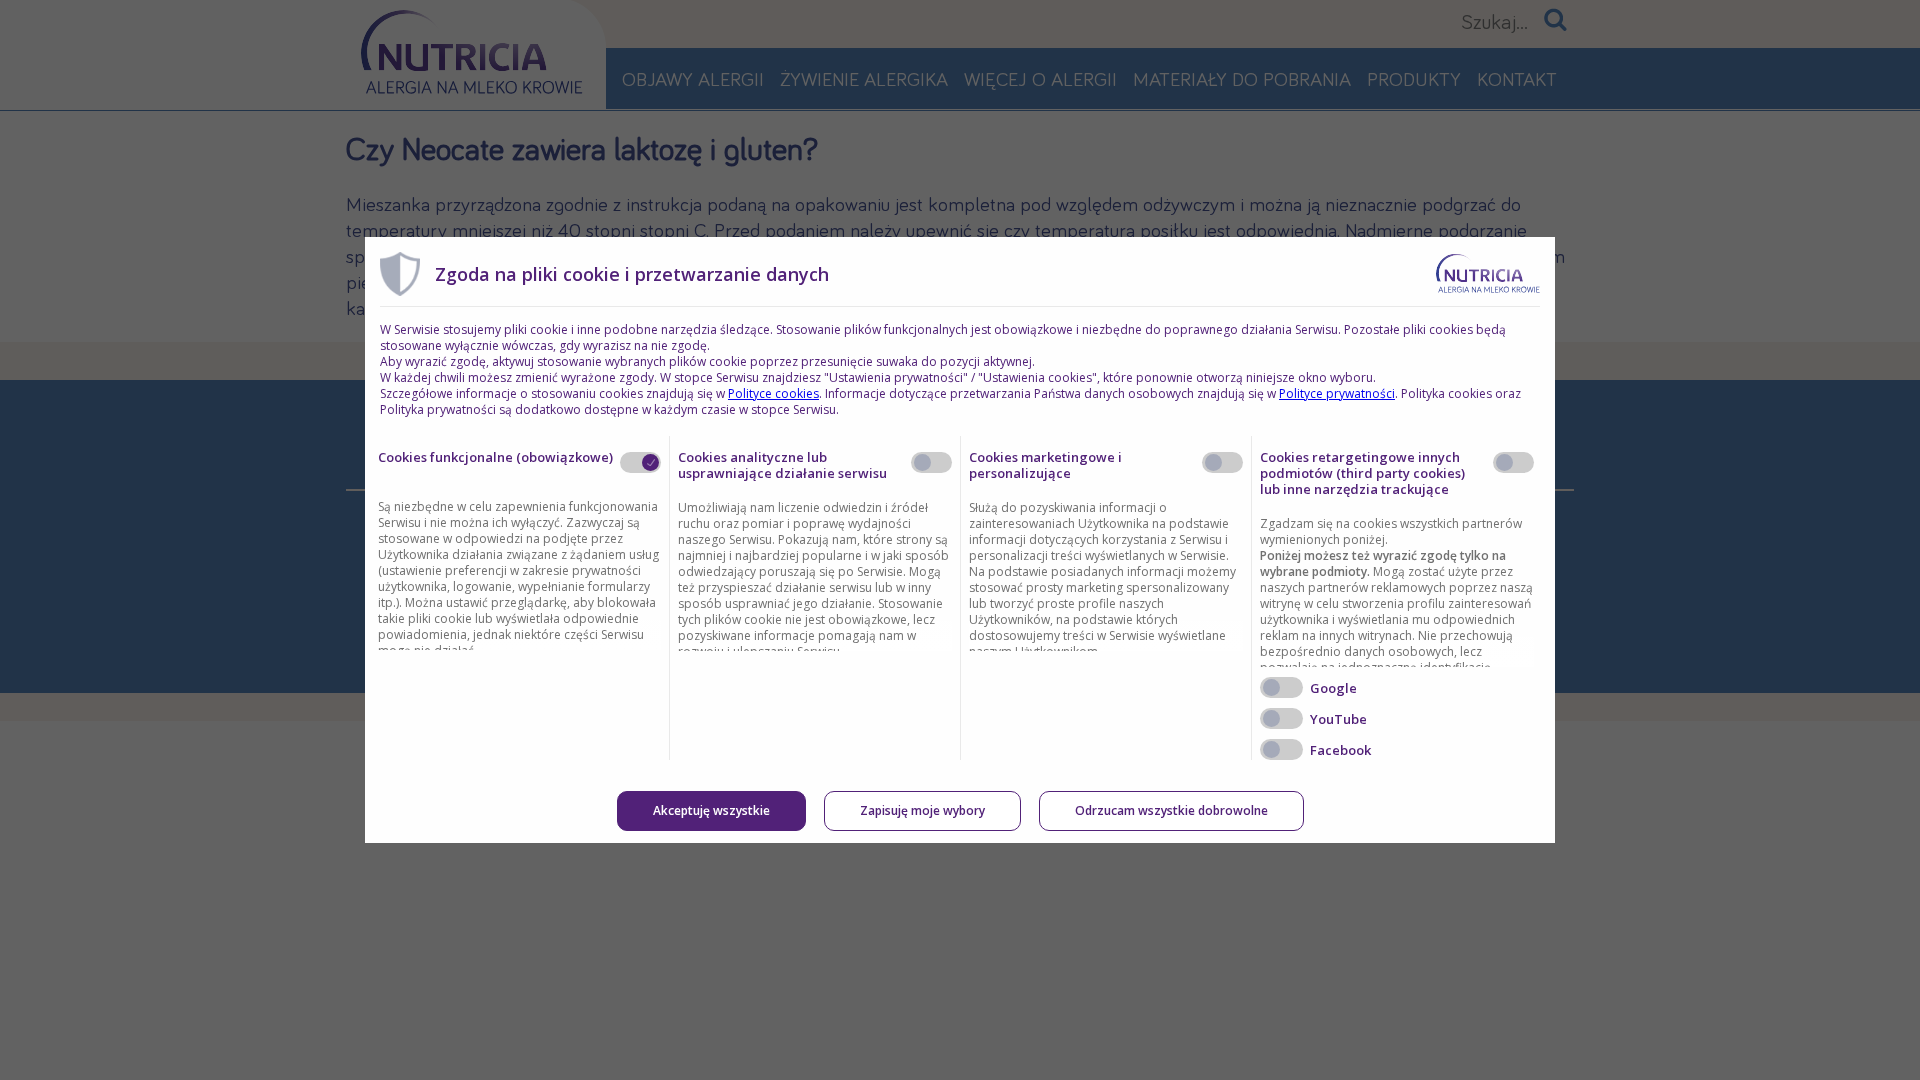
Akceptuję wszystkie (711, 810)
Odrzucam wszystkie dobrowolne (1171, 810)
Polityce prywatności (1337, 393)
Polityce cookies (773, 393)
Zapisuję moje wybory (922, 810)
